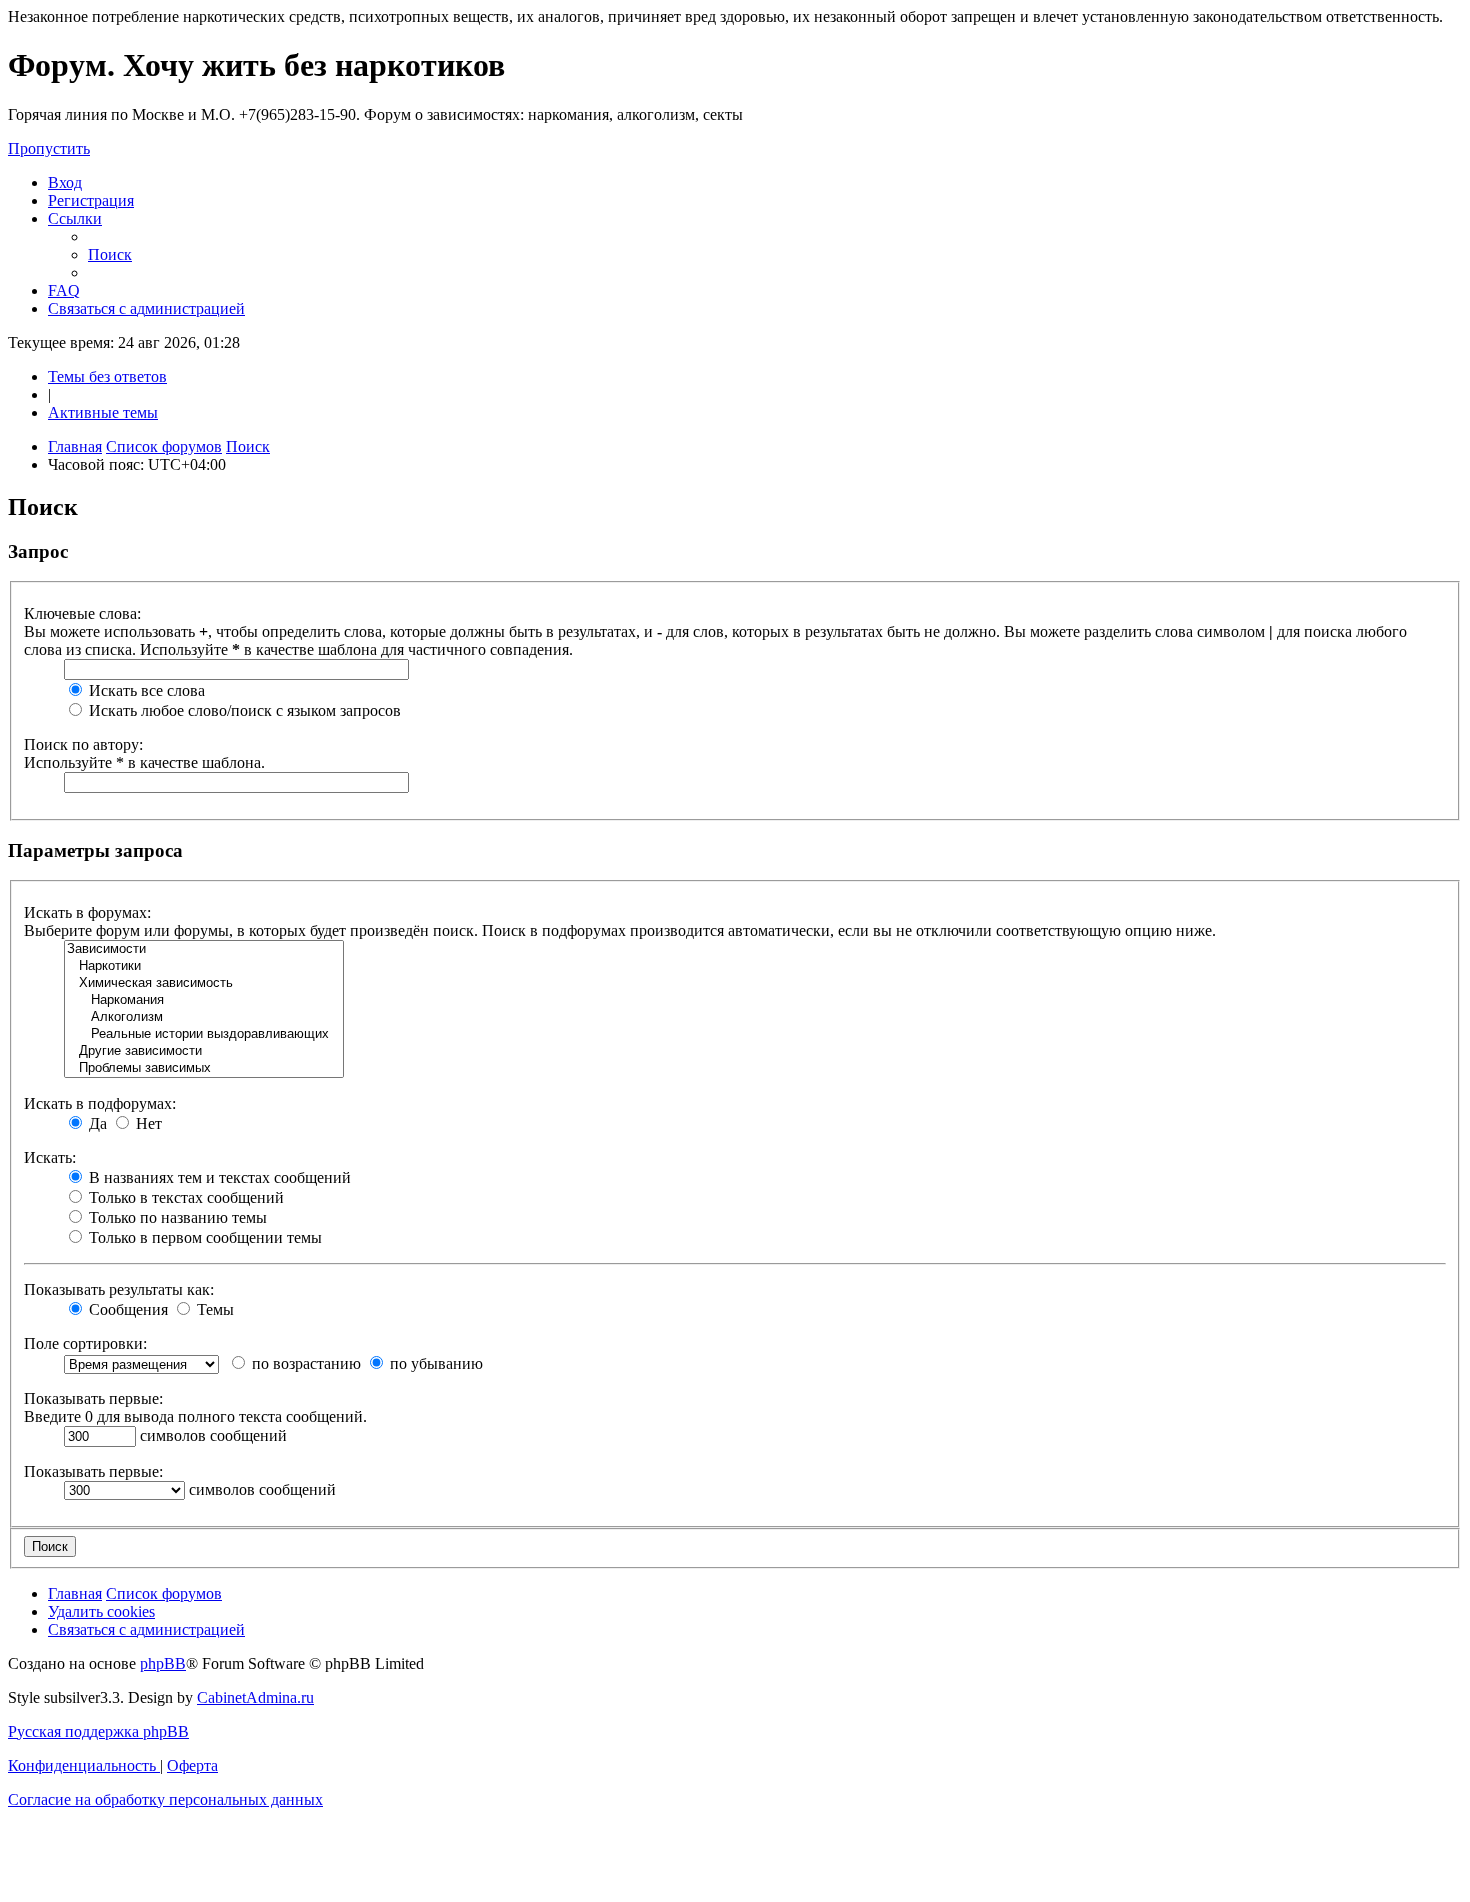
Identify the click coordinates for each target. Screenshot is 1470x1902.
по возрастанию (304, 1363)
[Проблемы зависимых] (204, 1068)
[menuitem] (65, 182)
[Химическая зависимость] (204, 983)
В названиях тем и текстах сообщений (218, 1177)
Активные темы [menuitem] (103, 412)
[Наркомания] (204, 1000)
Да (96, 1123)
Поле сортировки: (85, 1343)
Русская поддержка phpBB (98, 1731)
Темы (213, 1309)
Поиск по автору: (83, 744)
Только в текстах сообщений (184, 1197)
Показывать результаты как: (119, 1289)
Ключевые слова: (82, 613)
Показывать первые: (93, 1398)
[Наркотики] (204, 966)
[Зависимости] (204, 949)
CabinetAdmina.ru (255, 1697)
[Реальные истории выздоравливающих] (204, 1034)
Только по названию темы (176, 1217)
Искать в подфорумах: (100, 1103)
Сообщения (126, 1309)
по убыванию (434, 1363)
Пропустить (49, 148)
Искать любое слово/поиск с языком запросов (243, 710)
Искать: (50, 1157)
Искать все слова (145, 690)
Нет (147, 1123)
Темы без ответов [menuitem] (107, 376)
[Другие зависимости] (204, 1051)
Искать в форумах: (87, 912)
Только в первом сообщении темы (203, 1237)
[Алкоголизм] (204, 1017)
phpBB (163, 1663)
